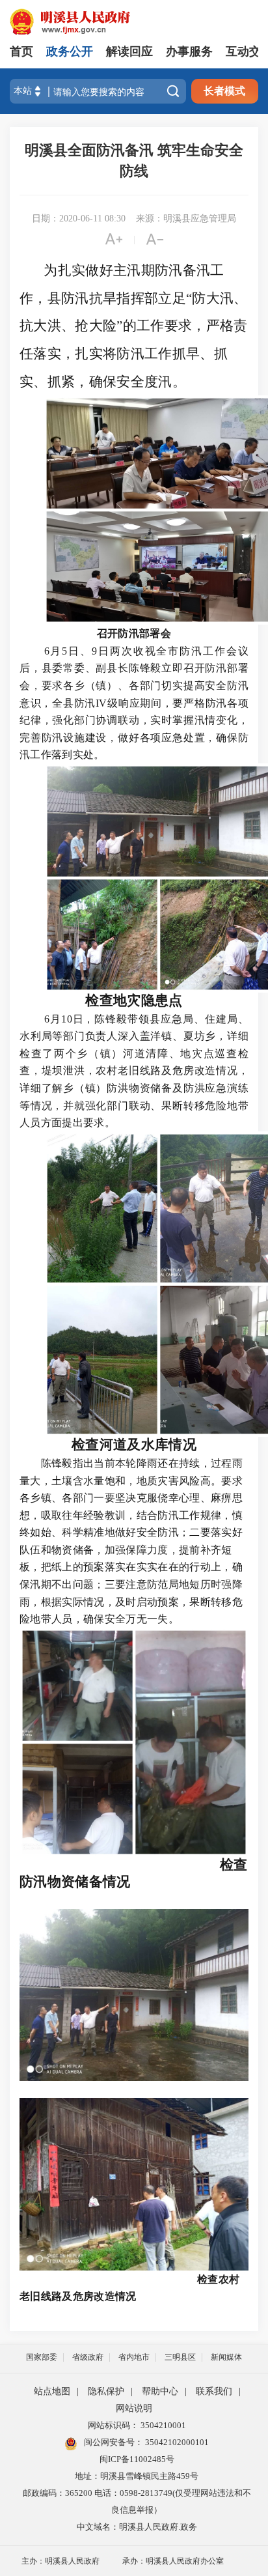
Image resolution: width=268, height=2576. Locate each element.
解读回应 (129, 51)
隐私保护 (106, 2391)
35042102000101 (176, 2442)
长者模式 (224, 91)
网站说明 (134, 2408)
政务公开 (70, 51)
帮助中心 (160, 2391)
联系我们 (214, 2391)
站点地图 (52, 2391)
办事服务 (189, 51)
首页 (21, 51)
